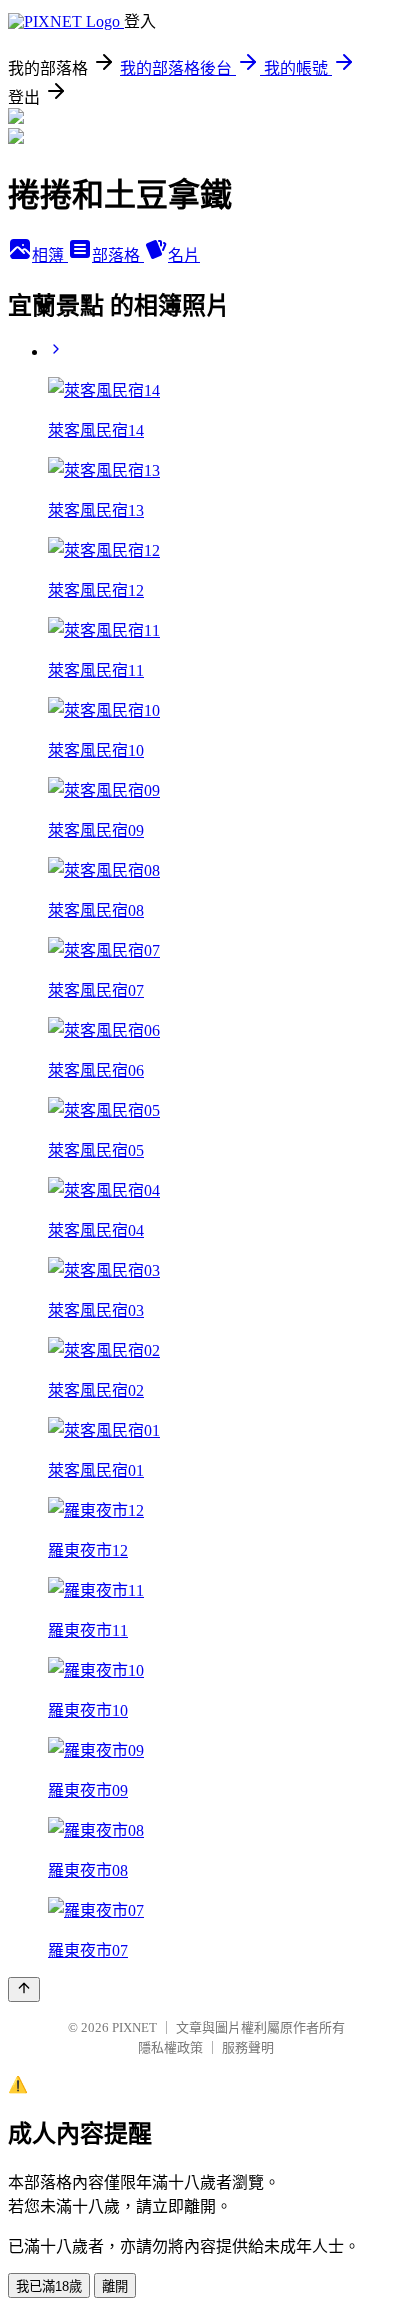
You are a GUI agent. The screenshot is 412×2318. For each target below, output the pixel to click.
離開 (115, 2286)
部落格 (118, 255)
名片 (184, 255)
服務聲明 (248, 2047)
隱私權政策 (170, 2047)
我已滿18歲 (49, 2286)
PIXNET (134, 2027)
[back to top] (24, 1989)
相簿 (50, 255)
